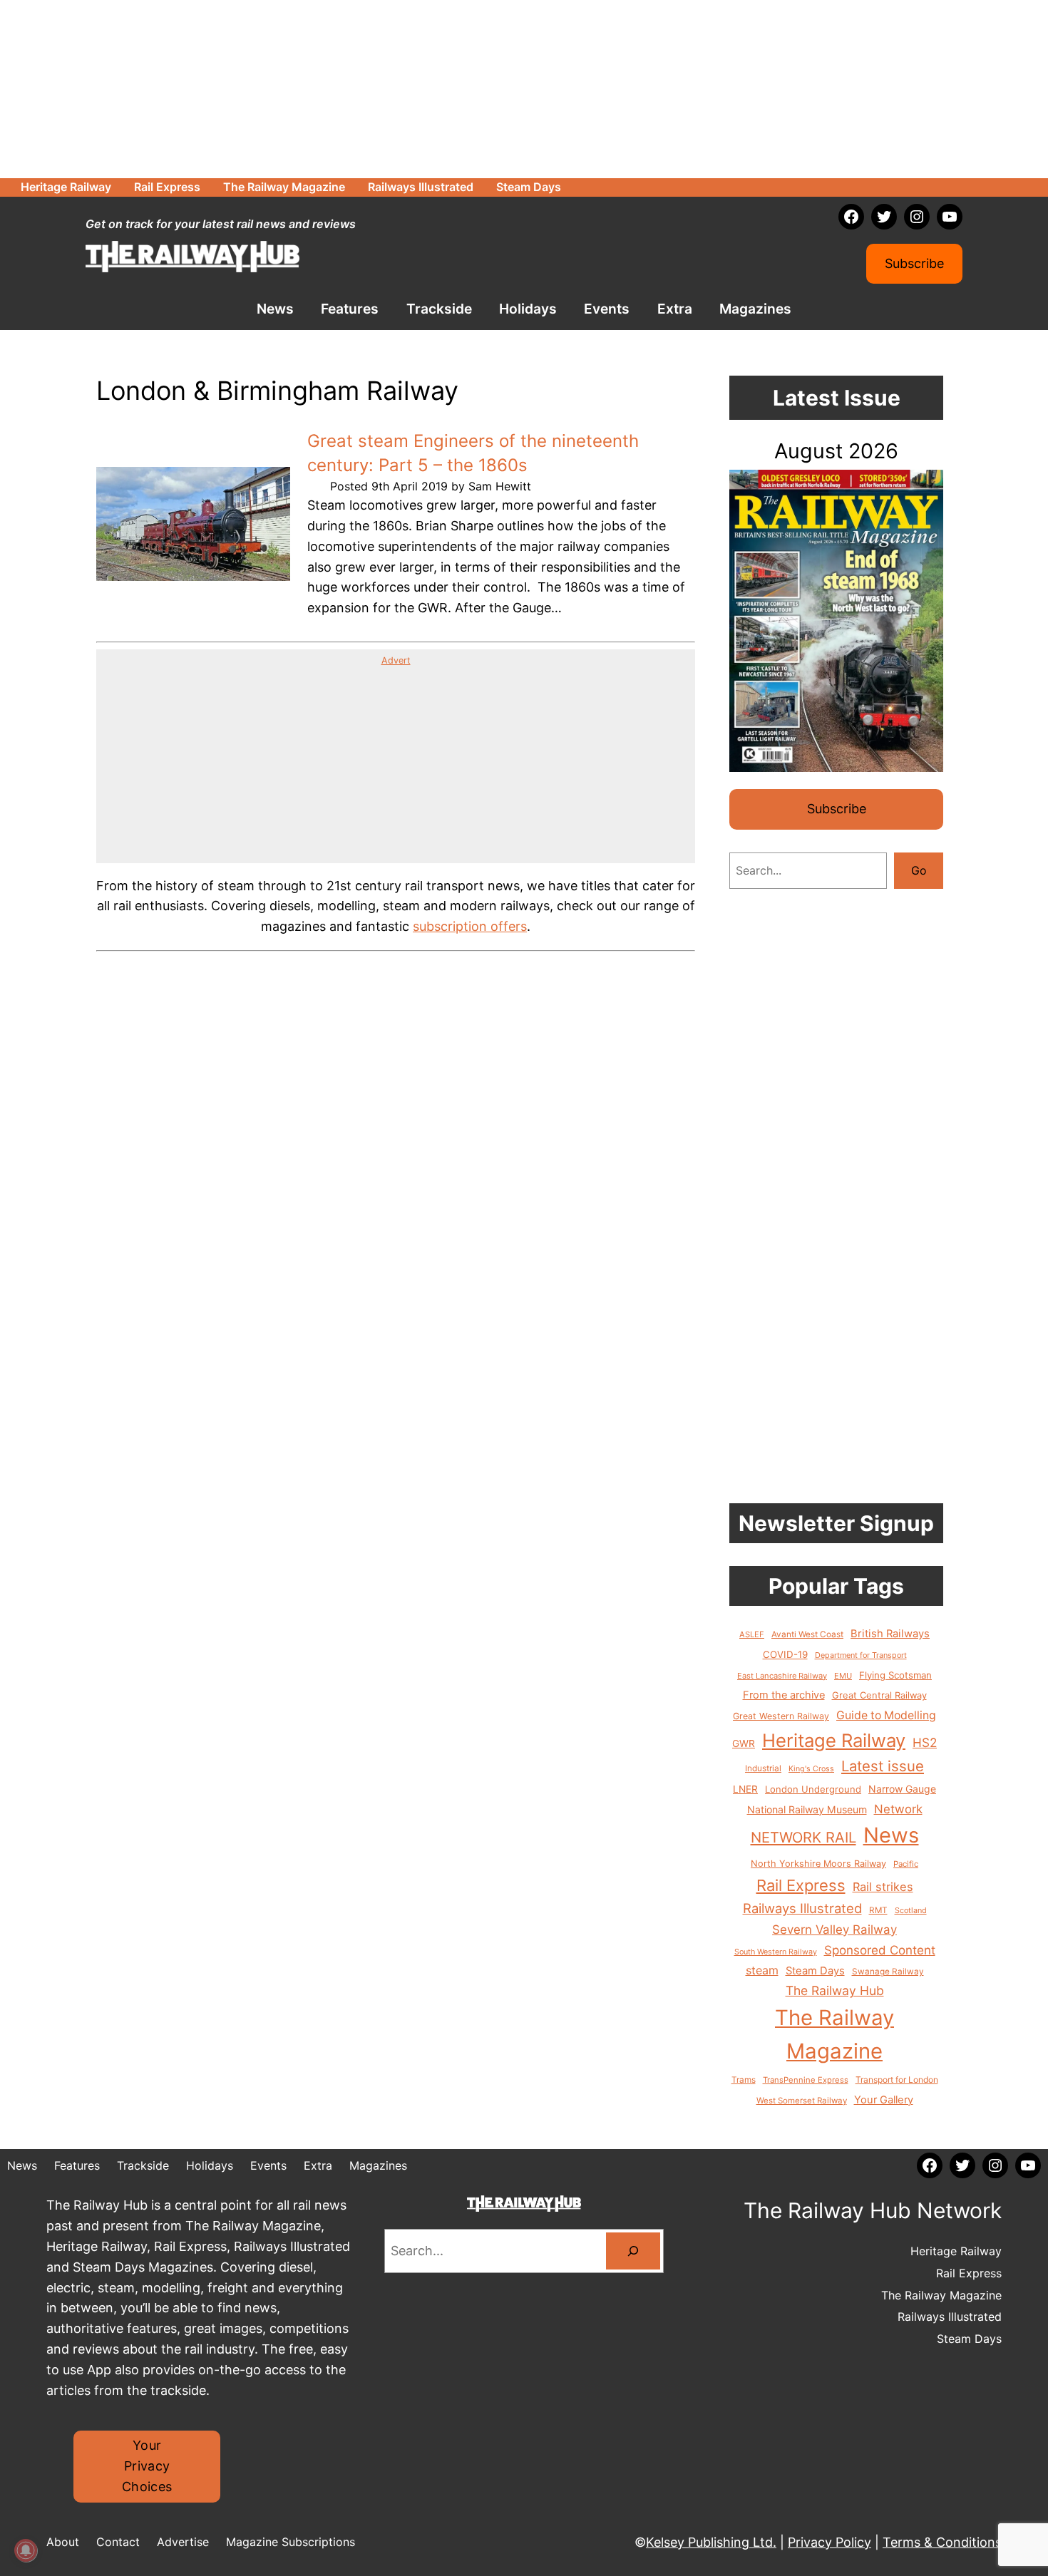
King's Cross (811, 1769)
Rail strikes (883, 1887)
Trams (744, 2080)
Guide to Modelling (886, 1715)
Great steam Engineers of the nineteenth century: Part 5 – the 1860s (473, 453)
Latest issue (883, 1766)
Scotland (911, 1910)
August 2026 (836, 451)
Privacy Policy (829, 2542)
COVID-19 (785, 1654)
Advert (396, 660)
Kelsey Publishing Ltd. (711, 2542)
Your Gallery (884, 2100)
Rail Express (801, 1885)
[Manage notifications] (26, 2550)
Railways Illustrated (802, 1908)
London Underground (813, 1789)
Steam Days (815, 1971)
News (891, 1835)
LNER (745, 1789)
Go (919, 870)
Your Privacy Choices (147, 2466)
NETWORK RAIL (803, 1837)
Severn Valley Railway (834, 1930)
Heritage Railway (834, 1740)
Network (898, 1809)
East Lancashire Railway (782, 1676)
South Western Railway (776, 1952)
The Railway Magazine (834, 2034)
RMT (878, 1910)
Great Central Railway (879, 1695)
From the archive (784, 1695)
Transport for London (897, 2080)
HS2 (925, 1742)
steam (762, 1970)
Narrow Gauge (902, 1789)
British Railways (890, 1634)
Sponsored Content (880, 1950)
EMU (843, 1676)
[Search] (633, 2251)
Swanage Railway (888, 1972)
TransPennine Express (806, 2080)
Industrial (763, 1768)
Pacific (906, 1864)
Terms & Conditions (942, 2542)
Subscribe (914, 263)
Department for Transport (861, 1655)
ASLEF (752, 1634)
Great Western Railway (781, 1716)
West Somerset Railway (802, 2101)
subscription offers (470, 926)
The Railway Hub (835, 1990)
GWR (744, 1743)
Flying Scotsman (895, 1675)
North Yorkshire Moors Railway (818, 1864)
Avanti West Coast (807, 1634)
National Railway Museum (807, 1809)
